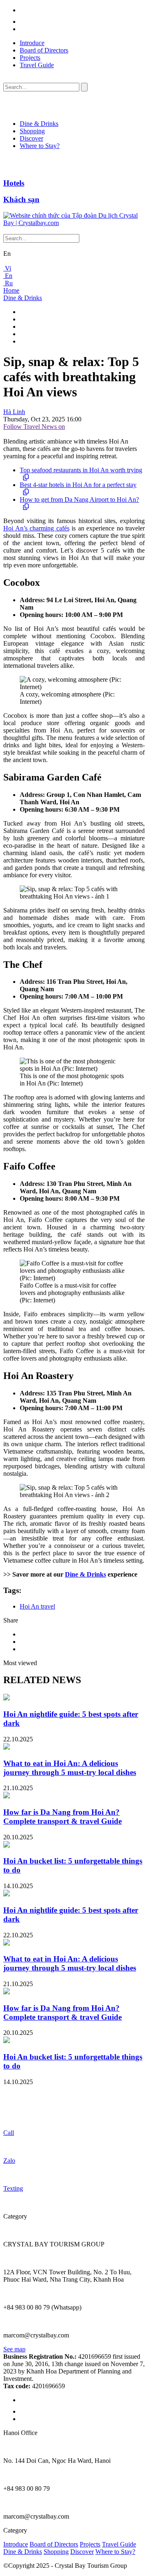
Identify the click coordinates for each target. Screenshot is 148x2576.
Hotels (14, 183)
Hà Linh (14, 412)
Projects (30, 58)
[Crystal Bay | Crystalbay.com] (74, 223)
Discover (31, 138)
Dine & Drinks (39, 124)
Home (11, 290)
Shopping (32, 131)
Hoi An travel (37, 1606)
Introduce (32, 43)
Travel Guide (37, 65)
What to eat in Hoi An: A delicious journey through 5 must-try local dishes (70, 1768)
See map (14, 2349)
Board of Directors (44, 50)
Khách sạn (21, 199)
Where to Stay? (40, 146)
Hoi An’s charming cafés (36, 528)
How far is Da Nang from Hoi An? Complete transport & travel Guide (62, 1817)
